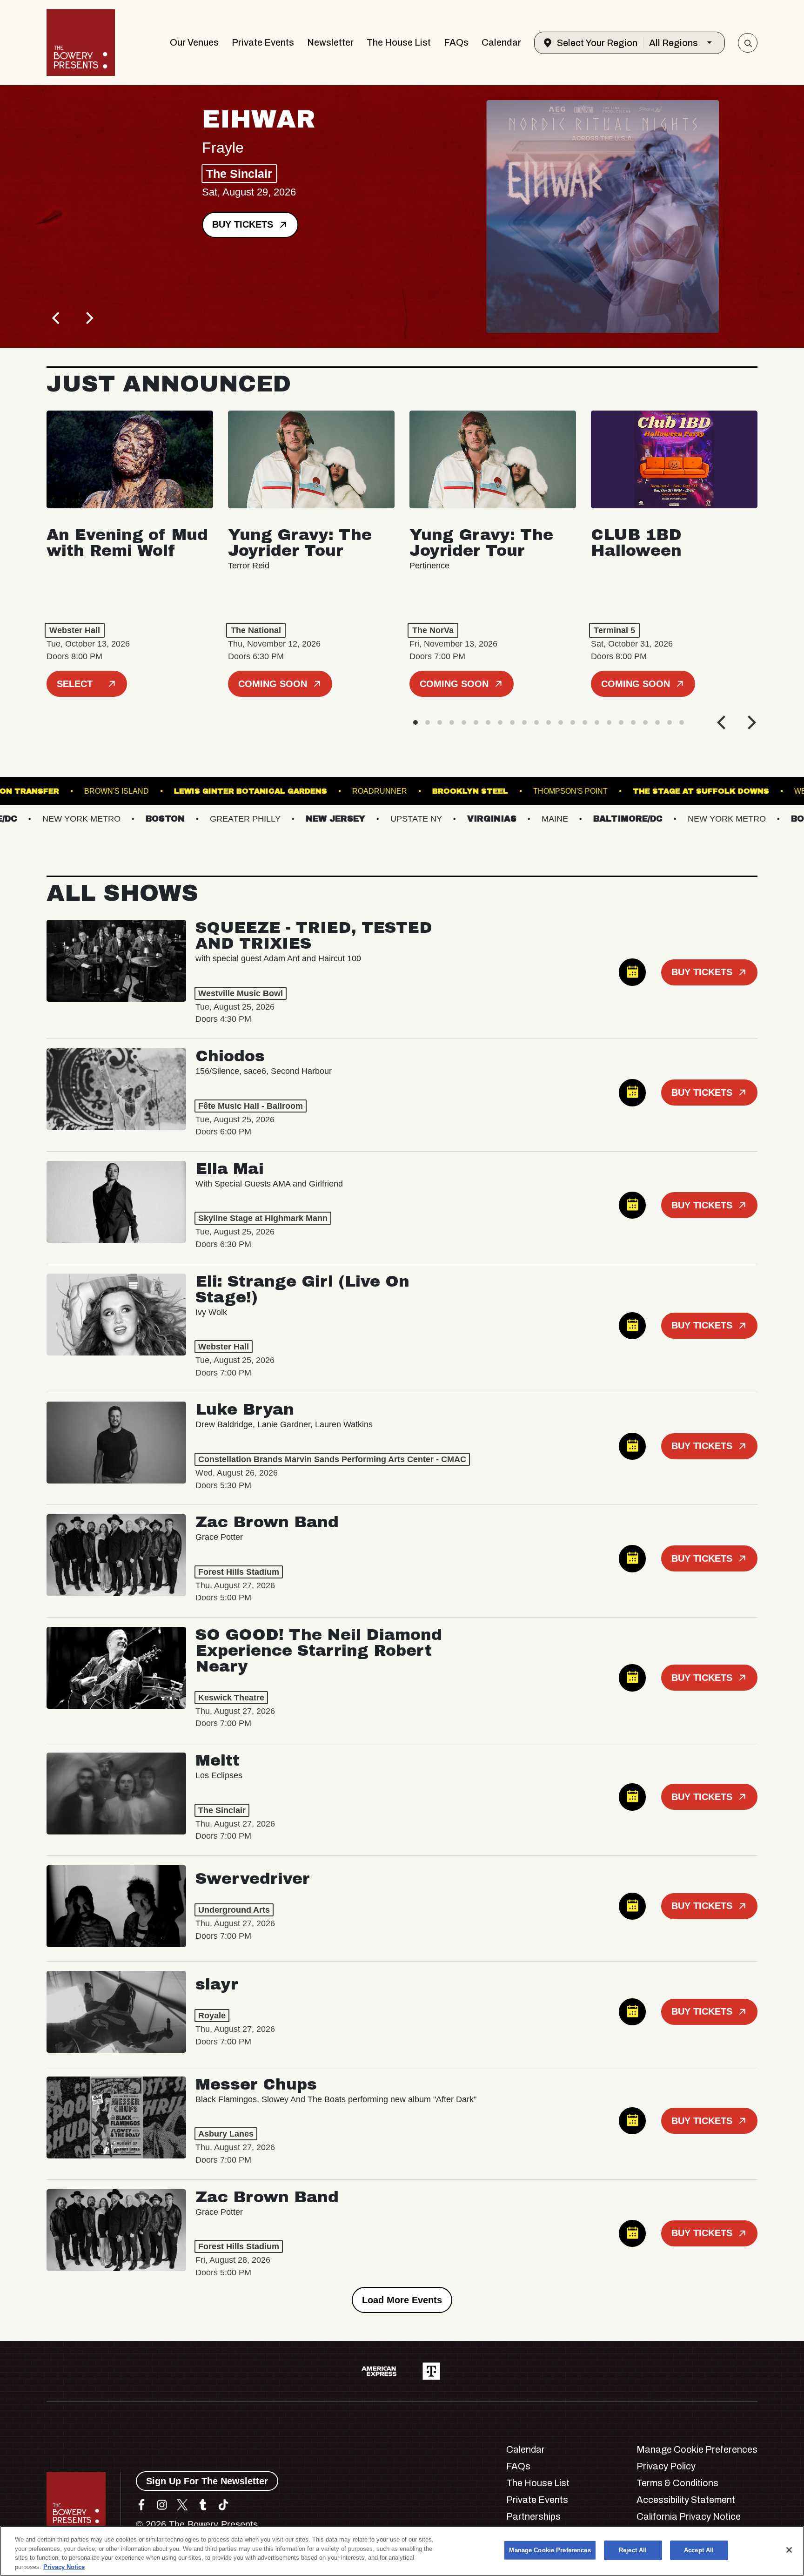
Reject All (633, 2550)
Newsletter (330, 42)
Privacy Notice (64, 2566)
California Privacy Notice (689, 2516)
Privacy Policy (666, 2466)
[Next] (88, 318)
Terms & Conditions (677, 2483)
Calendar (501, 42)
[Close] (789, 2550)
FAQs (456, 42)
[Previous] (57, 318)
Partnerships (533, 2516)
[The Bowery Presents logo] (81, 43)
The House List (399, 42)
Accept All (699, 2550)
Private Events (263, 42)
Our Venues (194, 42)
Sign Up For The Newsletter (207, 2481)
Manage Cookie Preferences (550, 2550)
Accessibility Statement (686, 2500)
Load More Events (402, 2300)
